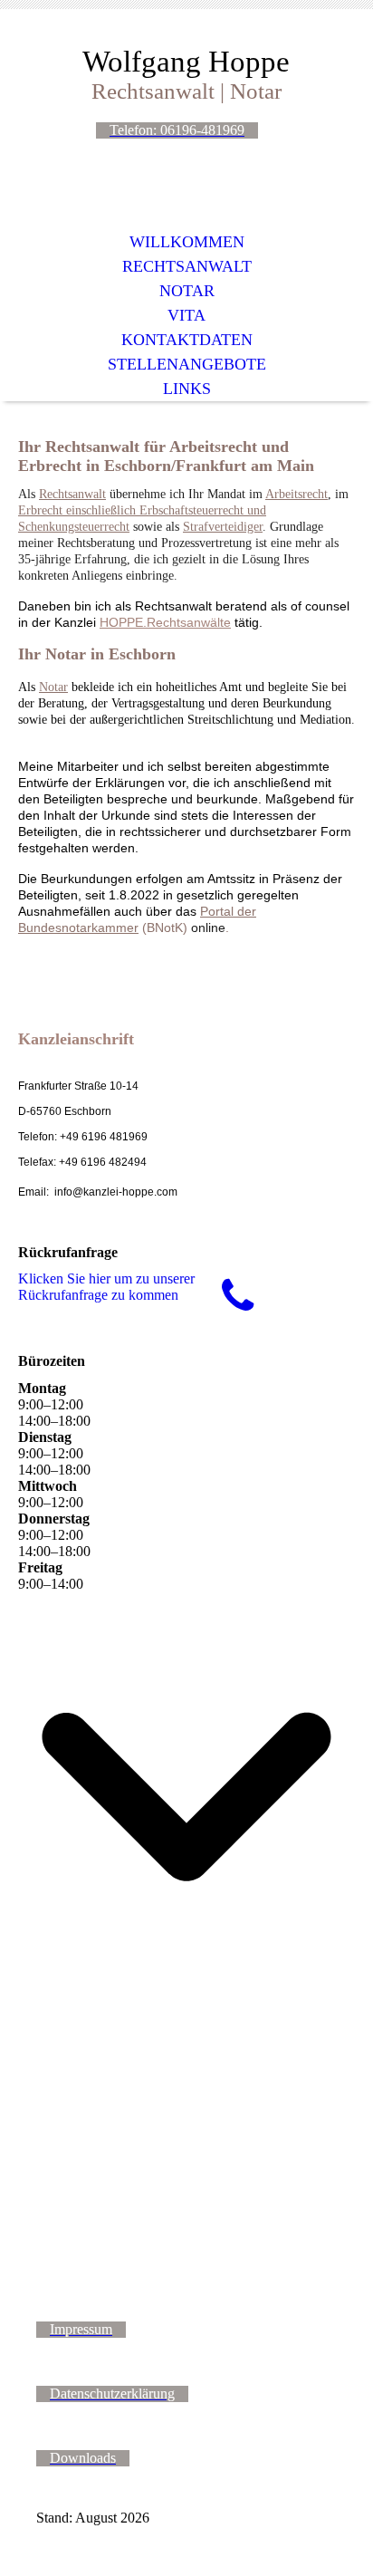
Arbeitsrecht (296, 494)
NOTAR (187, 291)
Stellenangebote (187, 364)
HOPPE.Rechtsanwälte (165, 622)
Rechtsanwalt (72, 494)
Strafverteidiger (223, 527)
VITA (186, 315)
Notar (53, 687)
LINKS (187, 389)
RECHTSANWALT (187, 266)
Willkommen (187, 242)
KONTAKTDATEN (187, 340)
